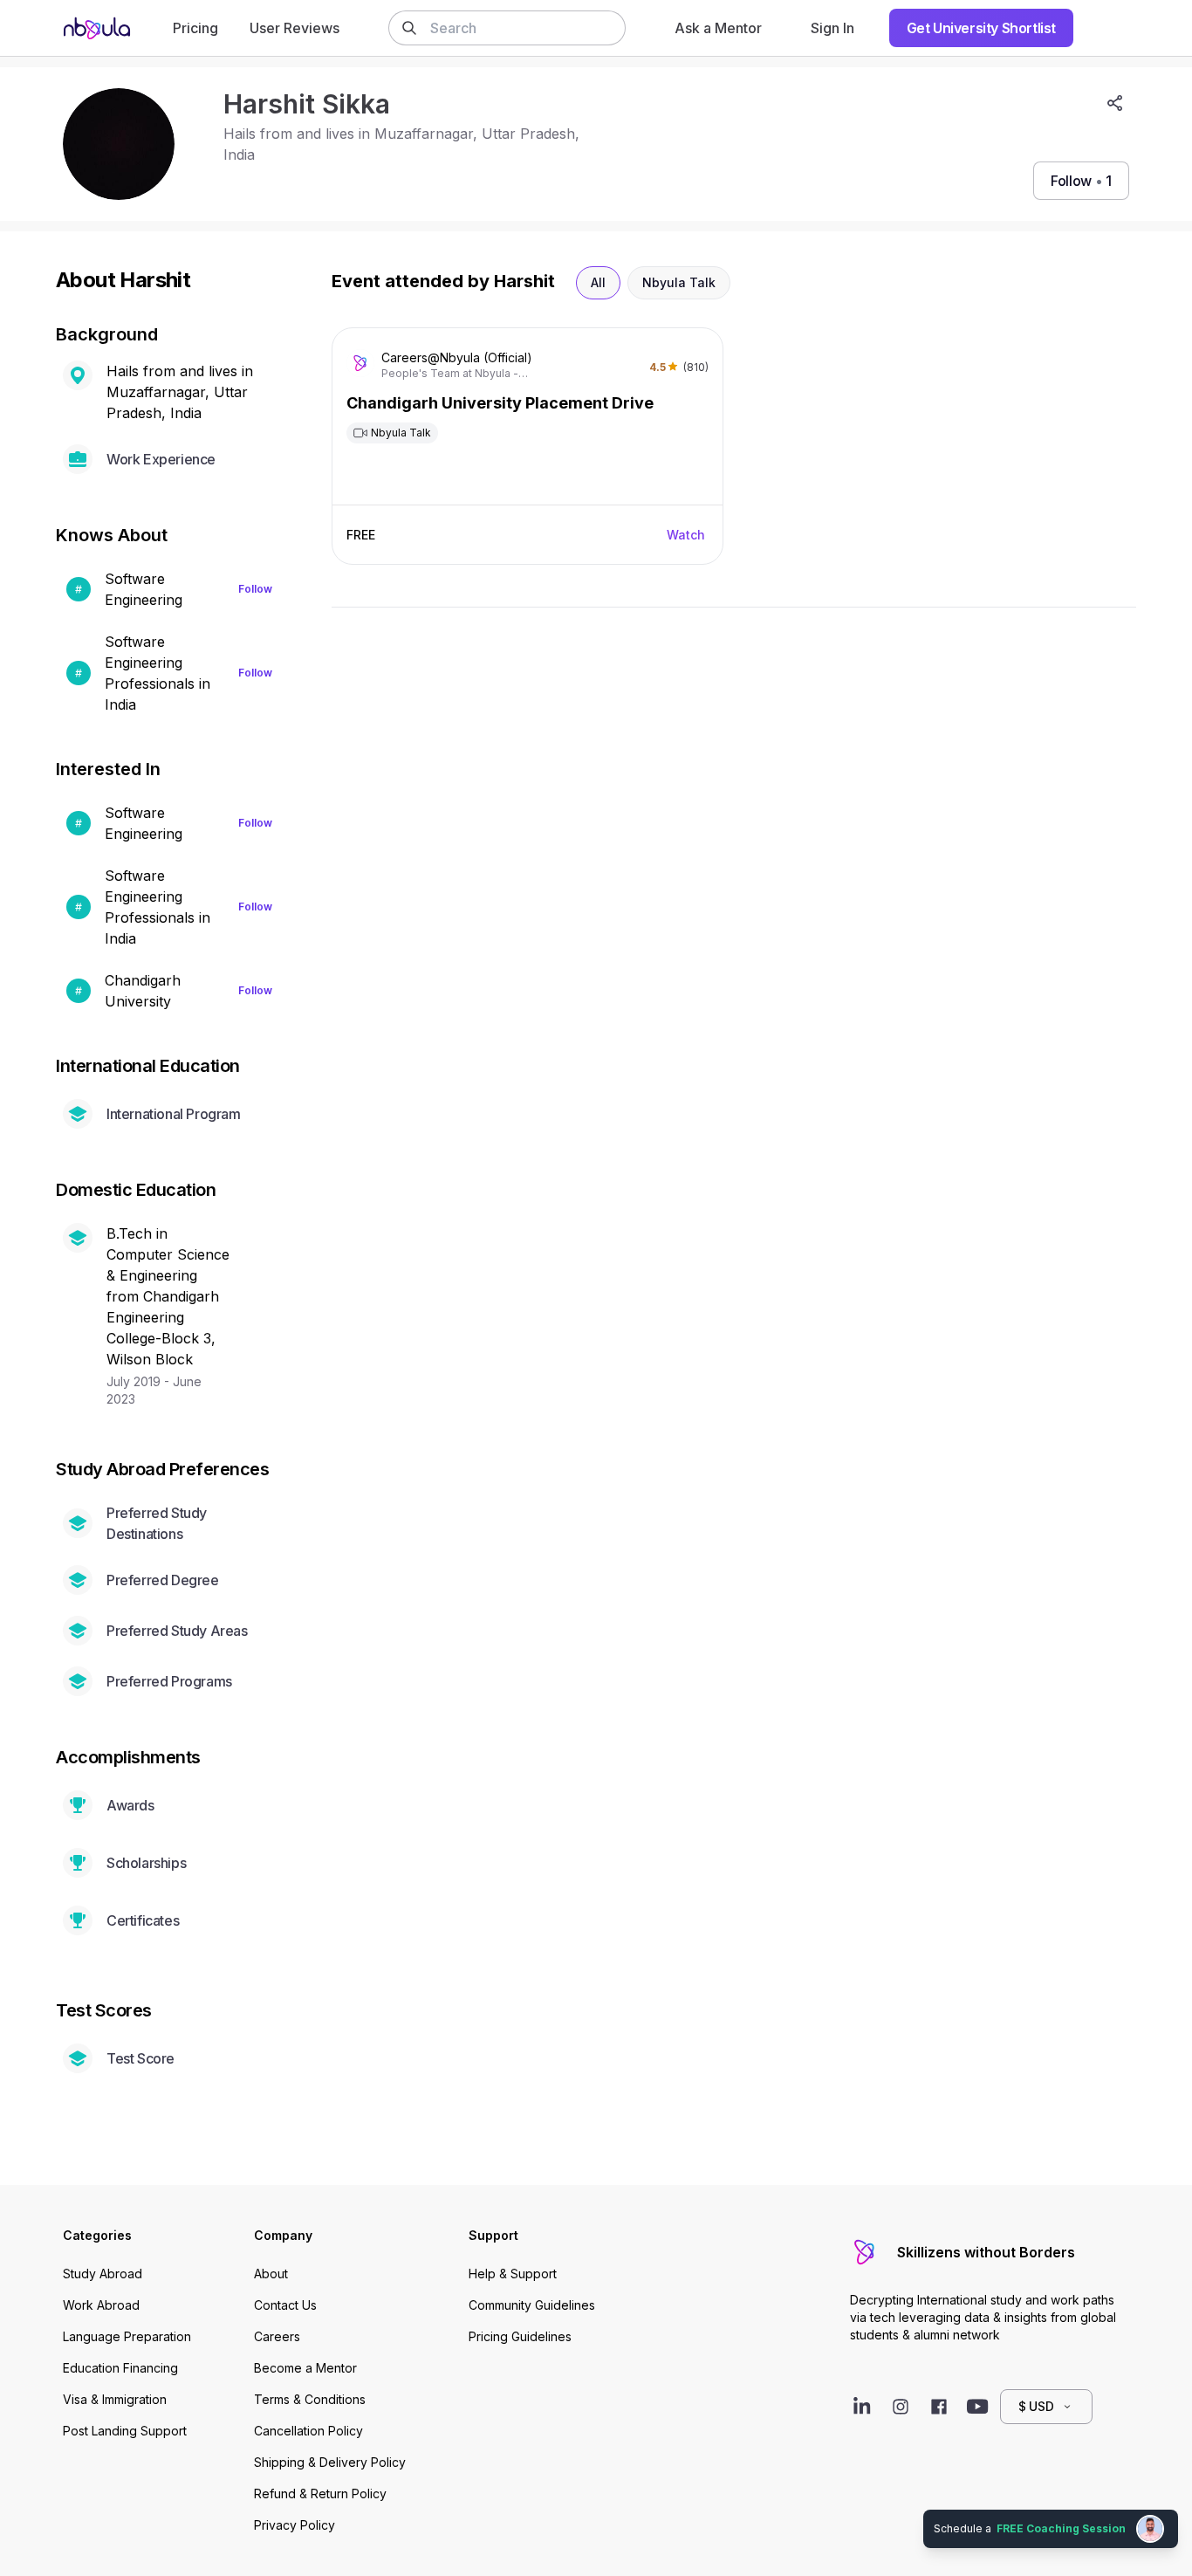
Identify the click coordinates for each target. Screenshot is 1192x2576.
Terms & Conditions (310, 2399)
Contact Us (285, 2305)
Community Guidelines (532, 2305)
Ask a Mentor (718, 28)
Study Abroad (103, 2274)
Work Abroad (101, 2305)
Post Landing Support (125, 2431)
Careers (277, 2336)
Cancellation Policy (308, 2431)
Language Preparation (127, 2336)
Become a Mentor (305, 2368)
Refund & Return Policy (320, 2494)
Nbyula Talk (679, 282)
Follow (255, 589)
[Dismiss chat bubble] (1176, 2511)
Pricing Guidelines (520, 2336)
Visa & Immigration (115, 2399)
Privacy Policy (295, 2525)
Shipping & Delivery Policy (330, 2462)
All (598, 282)
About (271, 2274)
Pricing (195, 28)
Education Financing (120, 2368)
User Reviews (295, 28)
